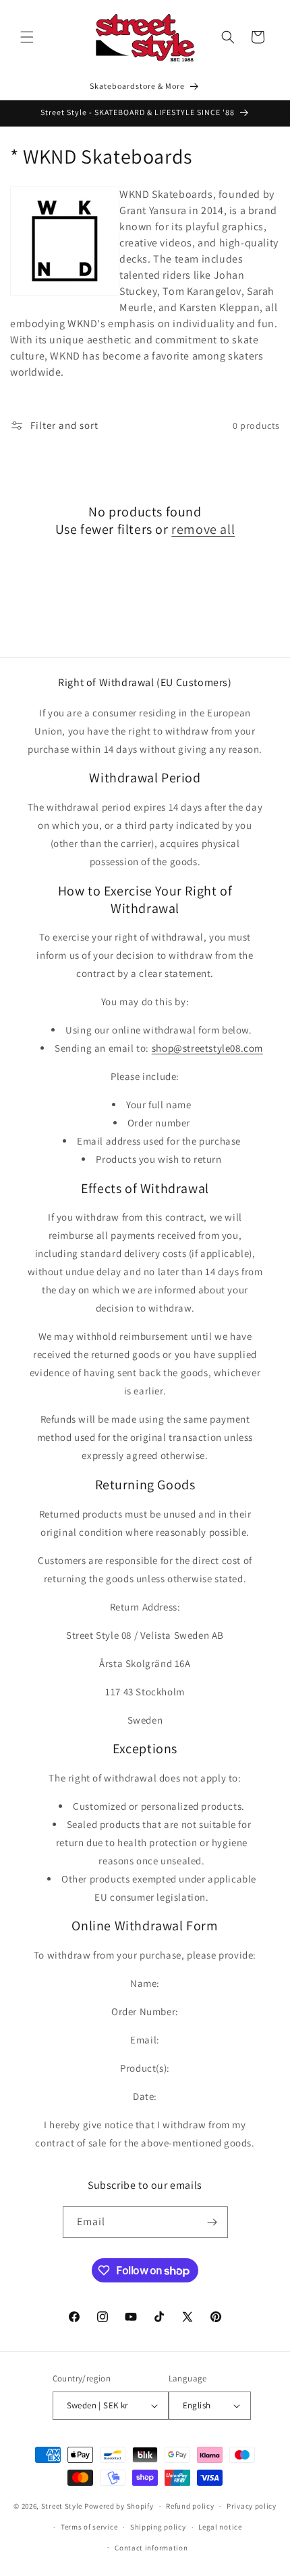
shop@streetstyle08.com (207, 1048)
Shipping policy (158, 2527)
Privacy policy (252, 2506)
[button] (27, 37)
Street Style (62, 2506)
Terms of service (89, 2527)
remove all (203, 529)
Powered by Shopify (119, 2506)
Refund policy (190, 2506)
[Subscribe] (212, 2222)
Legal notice (220, 2527)
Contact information (151, 2548)
